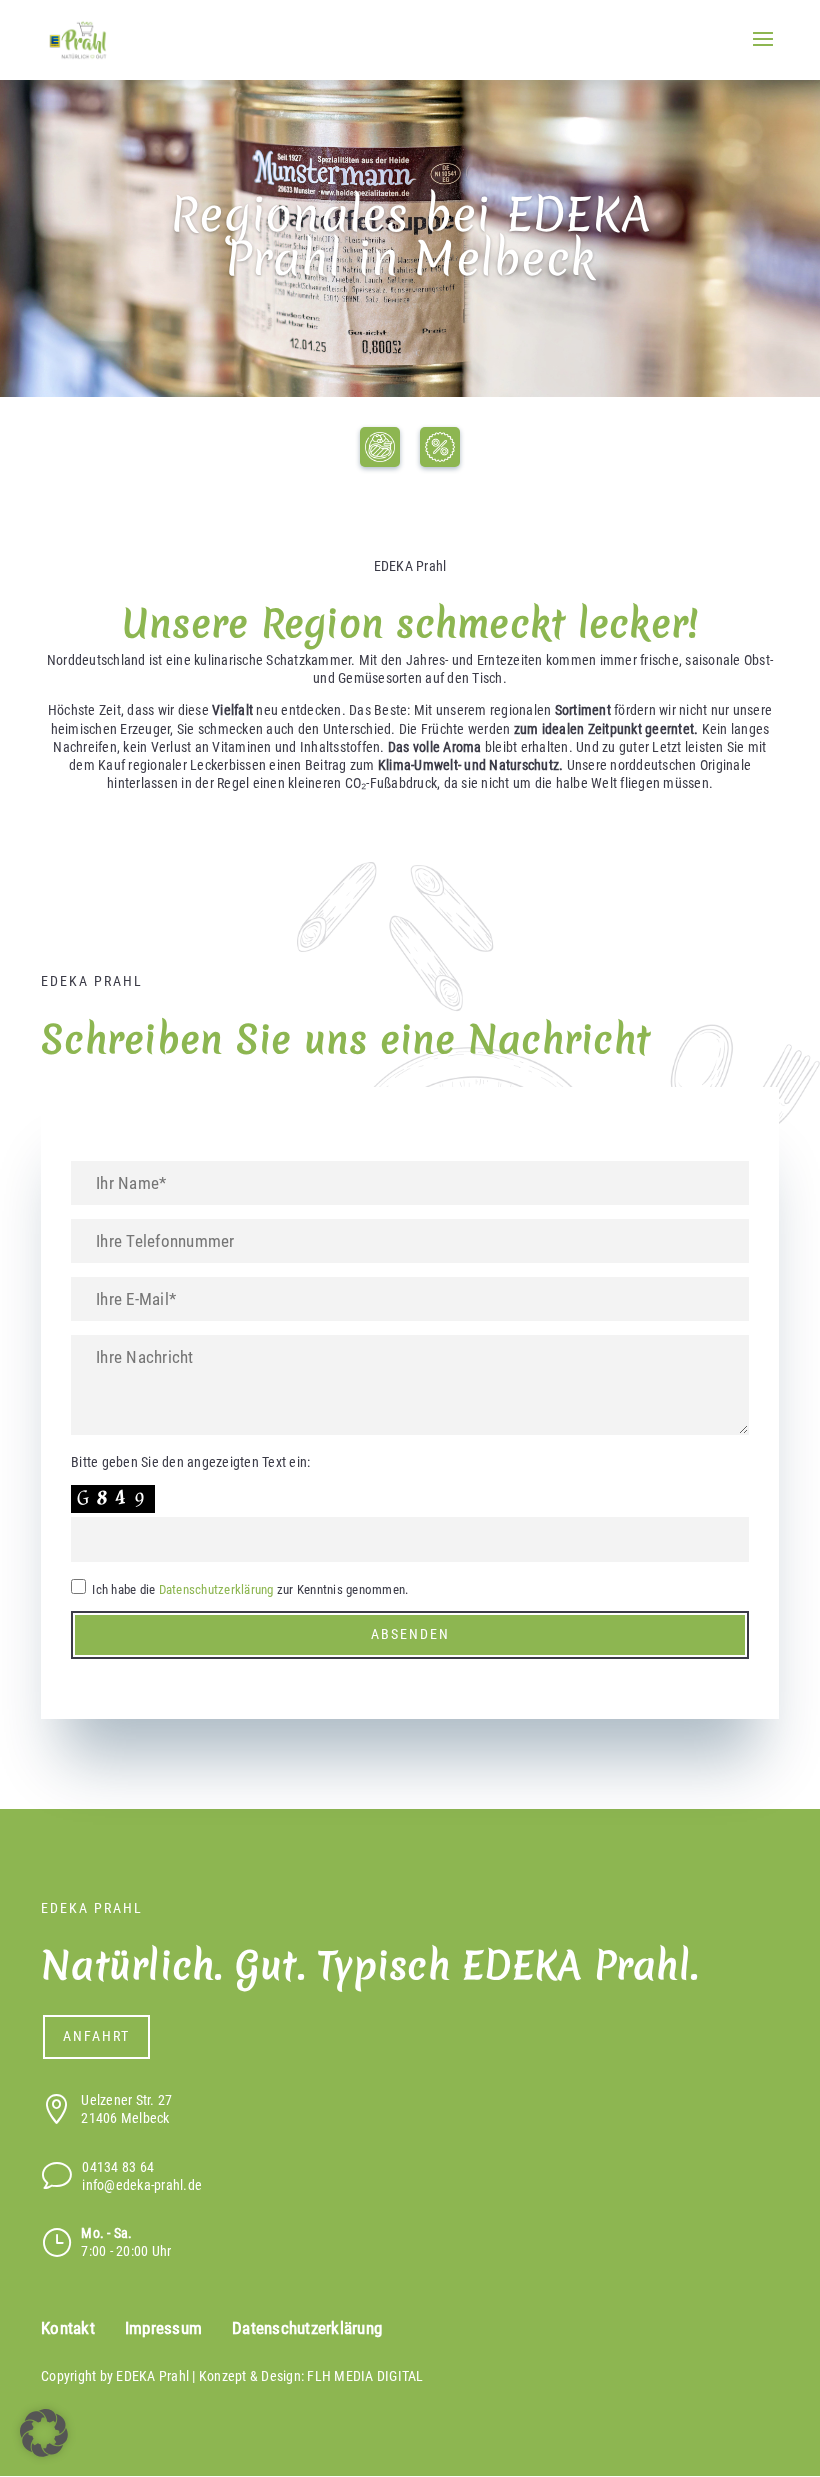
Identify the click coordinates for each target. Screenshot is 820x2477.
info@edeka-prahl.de (142, 2185)
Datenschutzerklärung (216, 1589)
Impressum (163, 2328)
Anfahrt (96, 2036)
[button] (44, 2433)
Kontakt (68, 2328)
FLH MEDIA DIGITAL (365, 2376)
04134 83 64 (118, 2167)
